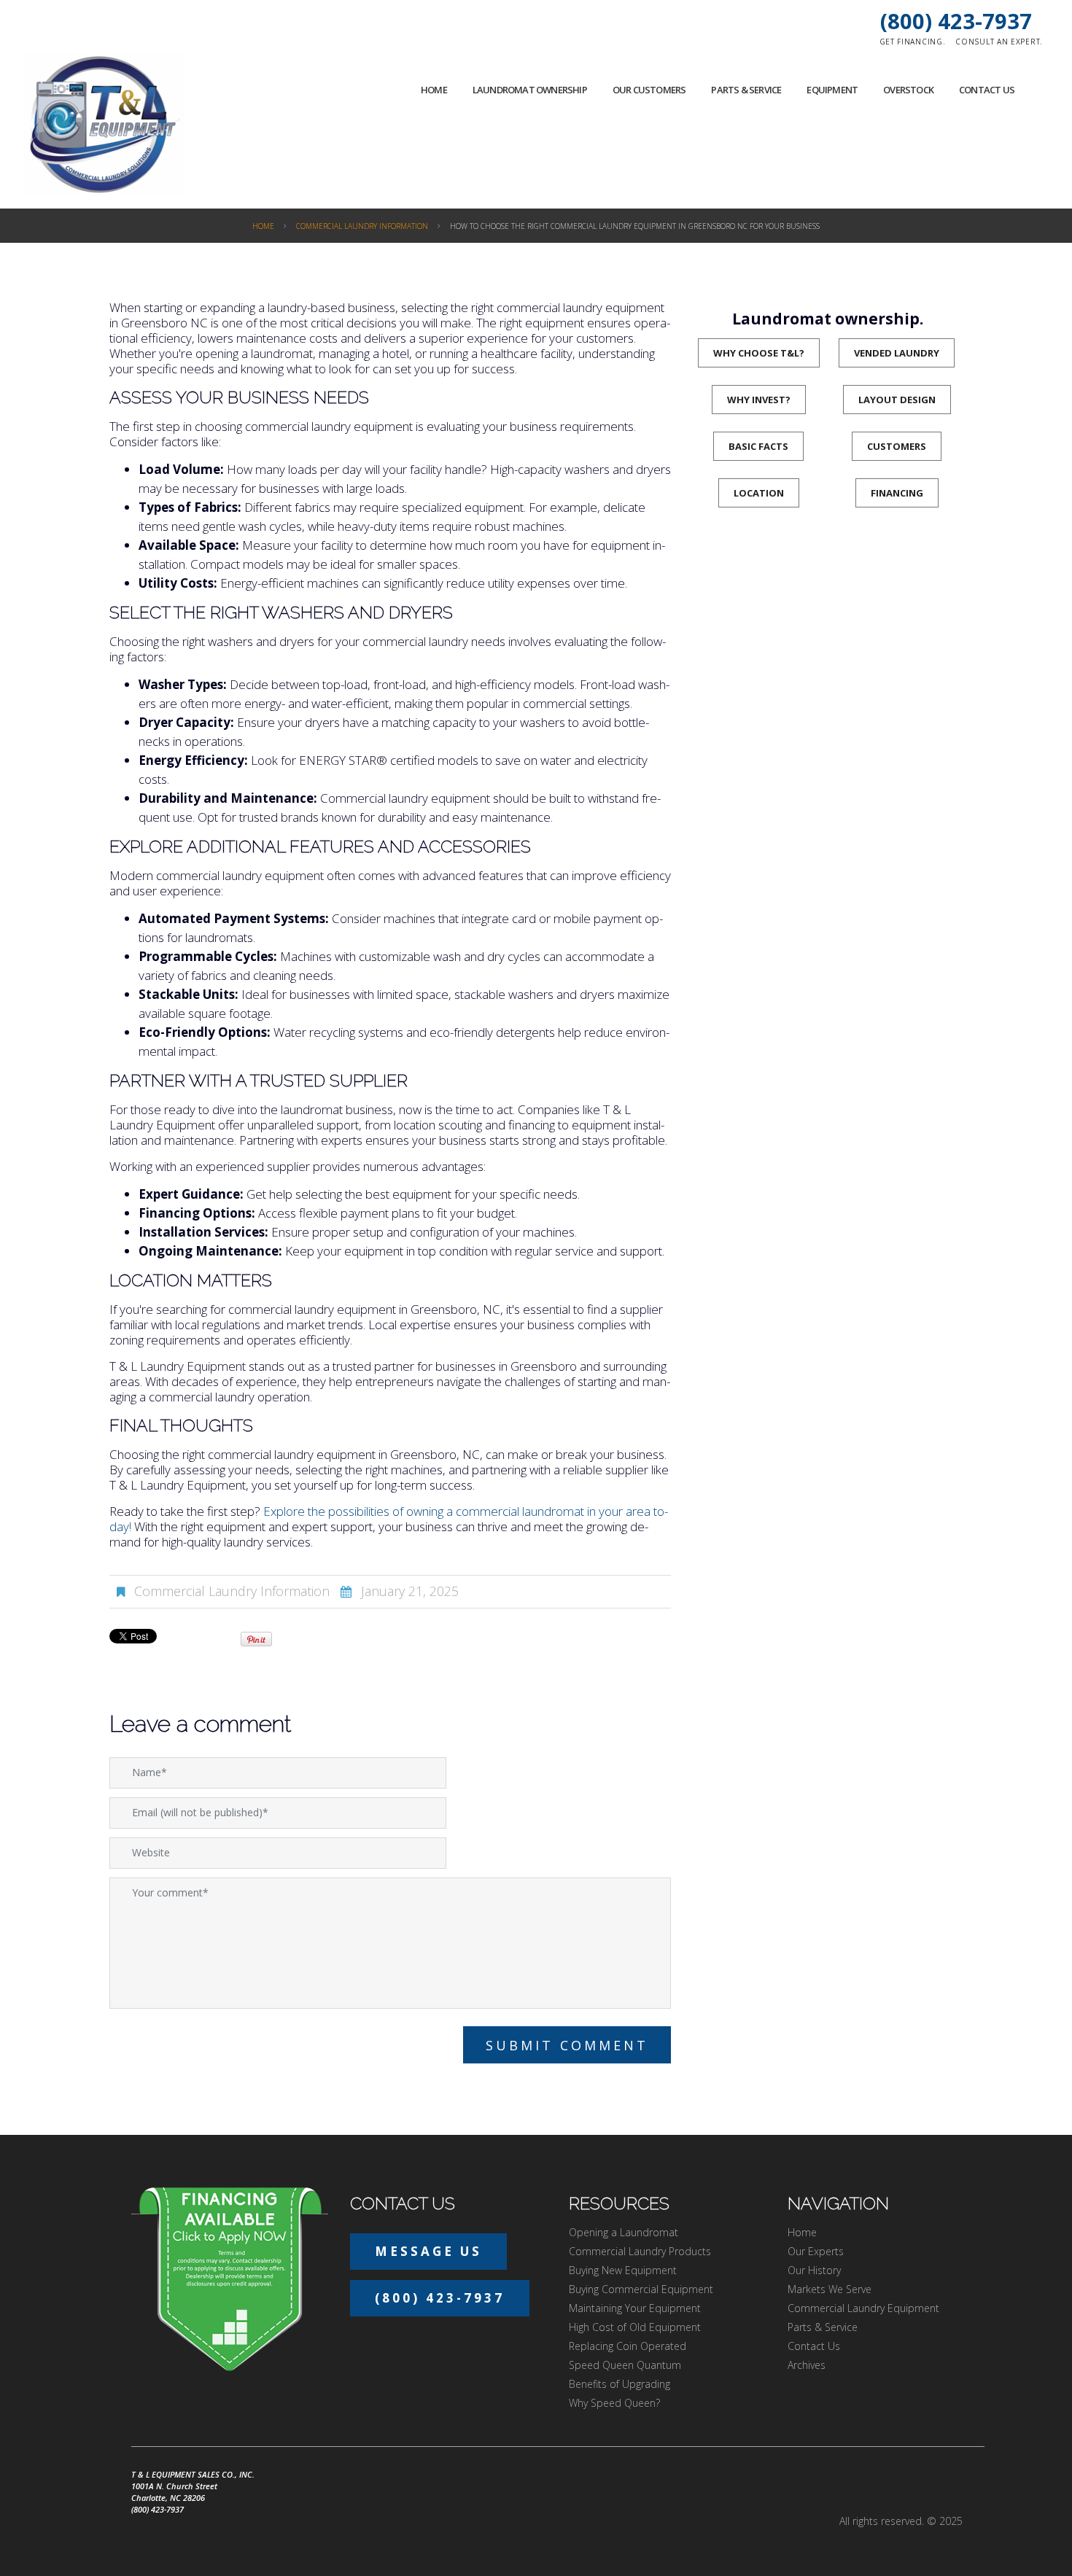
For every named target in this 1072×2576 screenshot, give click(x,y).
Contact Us (987, 90)
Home (434, 90)
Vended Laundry (897, 353)
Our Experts (816, 2251)
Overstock (908, 90)
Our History (814, 2270)
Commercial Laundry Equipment (863, 2308)
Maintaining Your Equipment (635, 2308)
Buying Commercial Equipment (641, 2289)
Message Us (428, 2251)
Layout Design (897, 400)
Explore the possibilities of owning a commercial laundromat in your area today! (389, 1519)
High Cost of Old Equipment (635, 2327)
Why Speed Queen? (614, 2403)
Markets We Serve (830, 2289)
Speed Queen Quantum (625, 2365)
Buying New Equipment (623, 2270)
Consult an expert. (999, 42)
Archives (807, 2365)
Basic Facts (758, 446)
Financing (897, 493)
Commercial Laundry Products (640, 2251)
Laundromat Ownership (530, 90)
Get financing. (913, 42)
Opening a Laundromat (624, 2232)
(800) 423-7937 (956, 21)
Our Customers (649, 90)
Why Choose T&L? (759, 353)
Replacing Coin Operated (628, 2346)
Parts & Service (746, 90)
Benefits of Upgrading (619, 2384)
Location (759, 493)
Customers (897, 446)
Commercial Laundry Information (362, 226)
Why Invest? (759, 400)
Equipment (832, 90)
